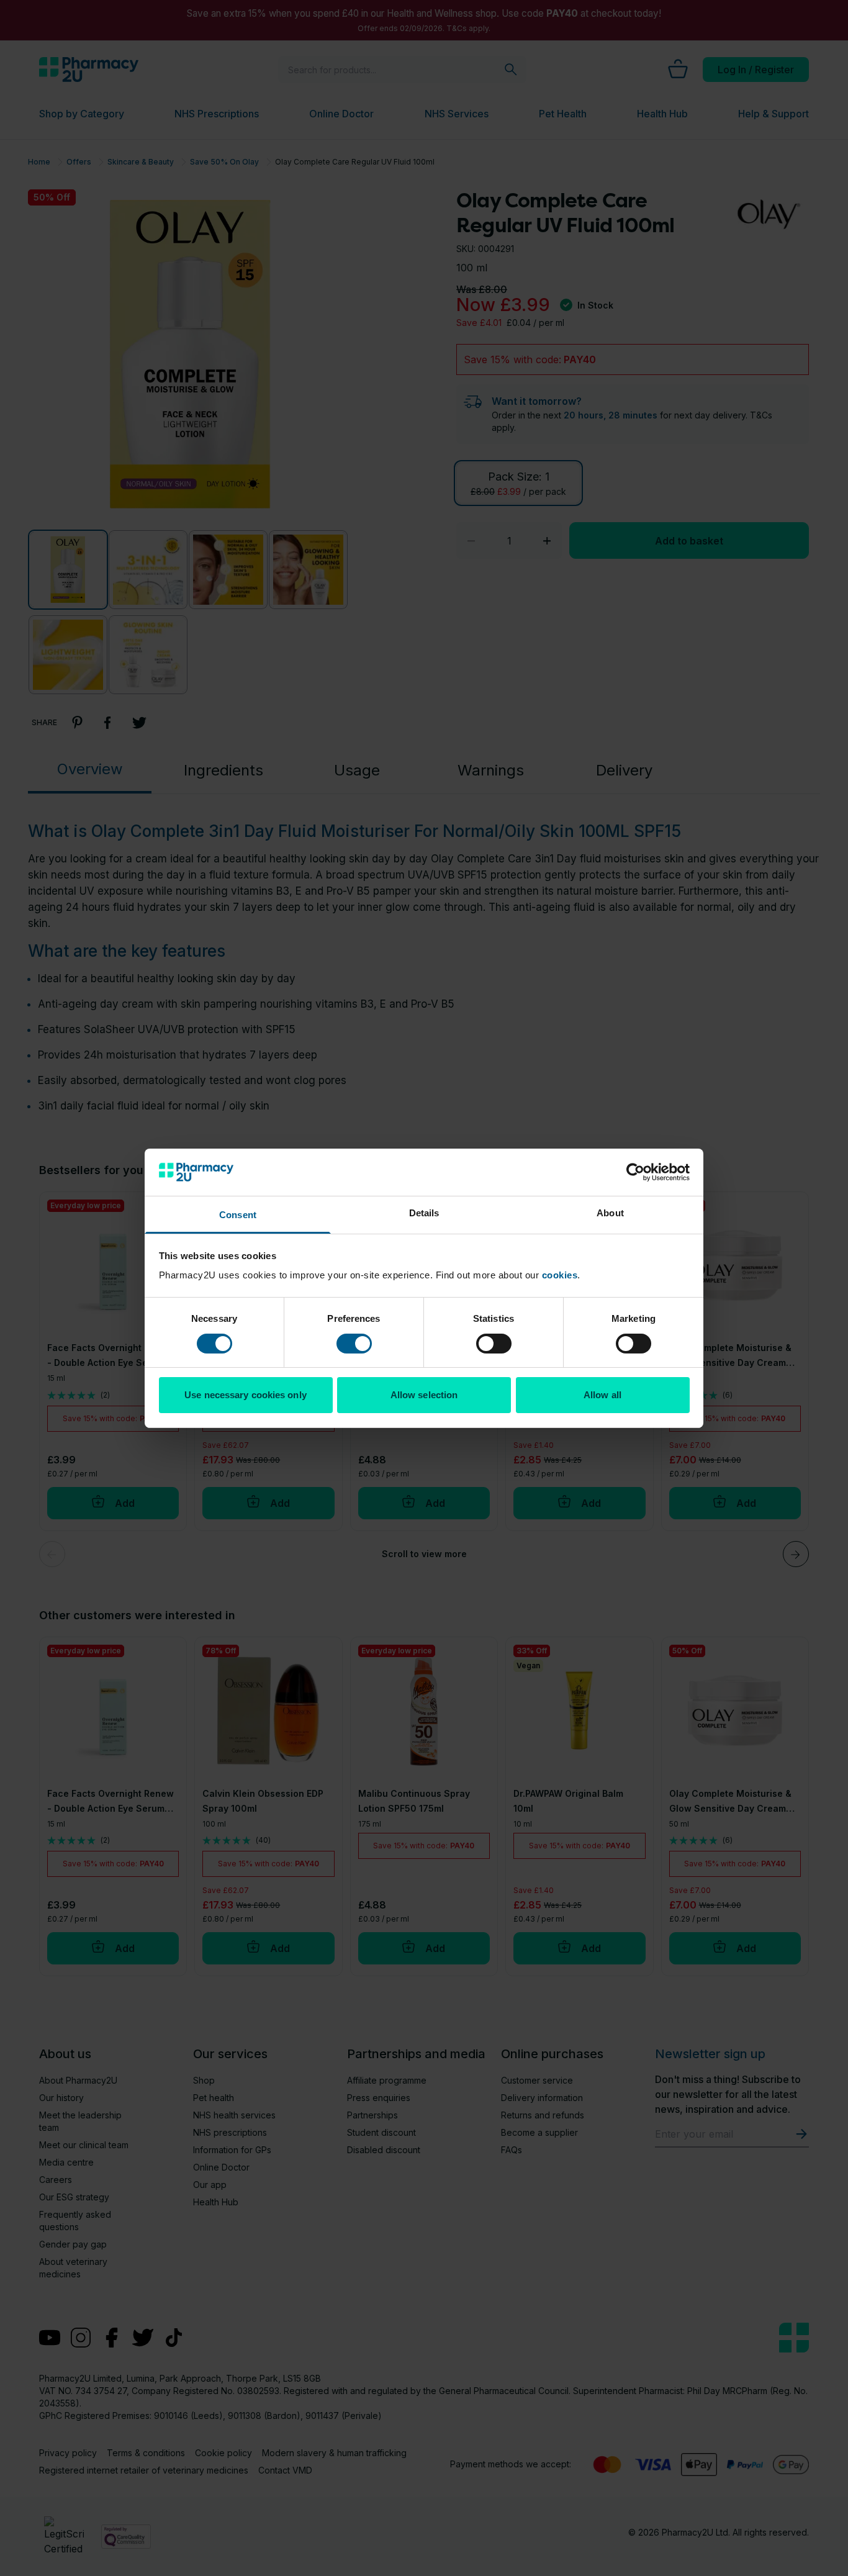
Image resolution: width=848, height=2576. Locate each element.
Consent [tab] (238, 1215)
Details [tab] (424, 1213)
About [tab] (610, 1213)
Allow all (602, 1395)
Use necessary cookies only (246, 1395)
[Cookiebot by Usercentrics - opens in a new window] (635, 1172)
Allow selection (424, 1395)
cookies (560, 1275)
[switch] (354, 1344)
